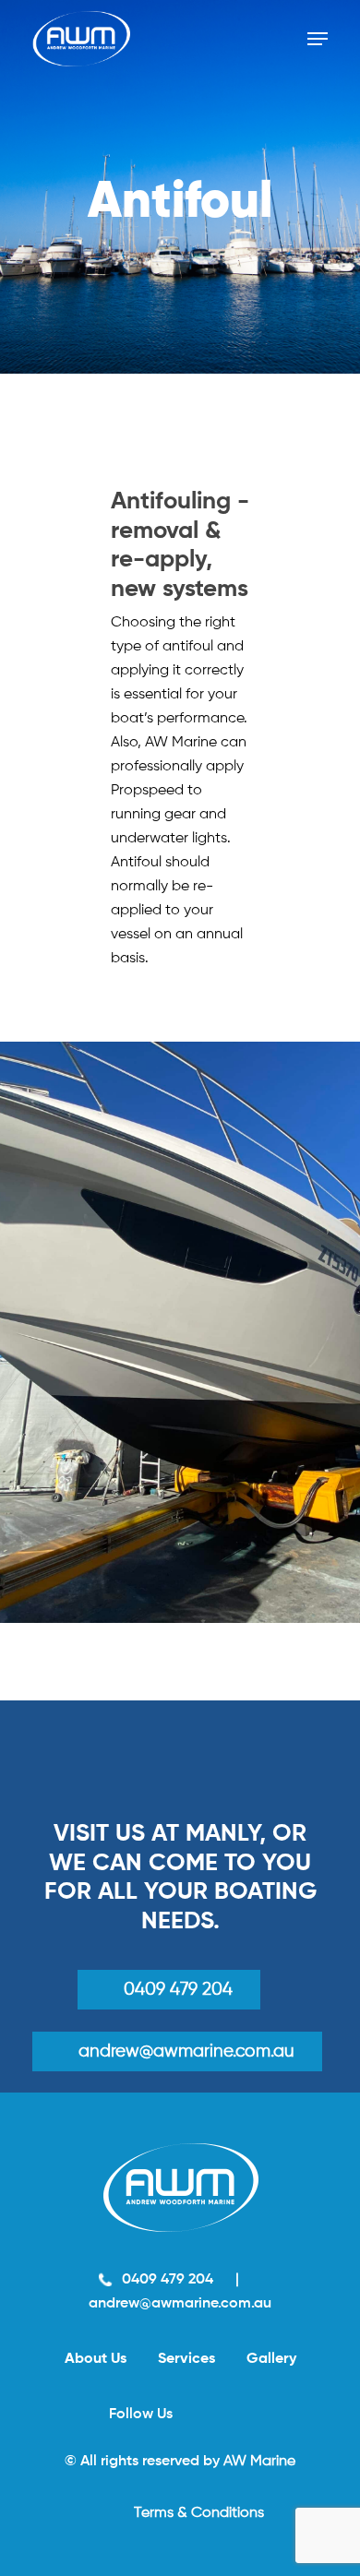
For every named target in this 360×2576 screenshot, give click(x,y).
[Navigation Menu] (318, 39)
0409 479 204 (178, 1990)
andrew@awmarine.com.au (180, 2304)
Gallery (271, 2359)
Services (186, 2359)
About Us (96, 2359)
